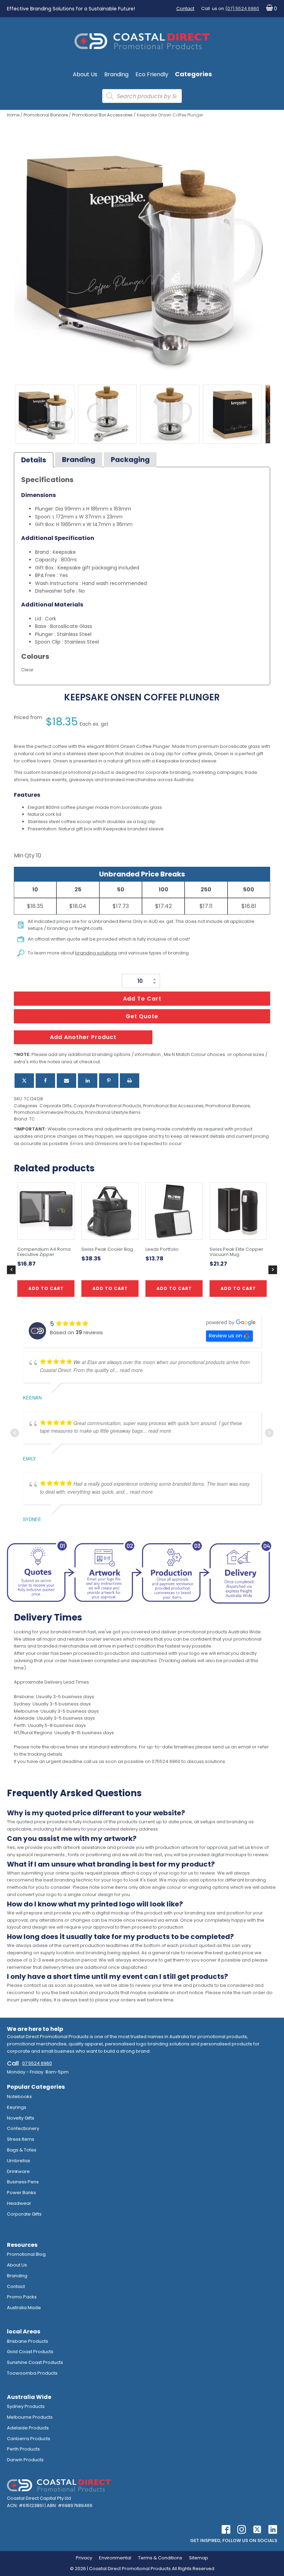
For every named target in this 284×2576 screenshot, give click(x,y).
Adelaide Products (28, 2428)
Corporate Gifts (56, 1106)
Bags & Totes (22, 2150)
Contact (185, 8)
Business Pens (23, 2182)
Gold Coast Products (30, 2352)
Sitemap (199, 2558)
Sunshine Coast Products (35, 2362)
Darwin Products (25, 2460)
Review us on (225, 1335)
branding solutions (96, 953)
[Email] (66, 1081)
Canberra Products (29, 2439)
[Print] (130, 1081)
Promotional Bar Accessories (102, 115)
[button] (270, 9)
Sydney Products (26, 2406)
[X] (24, 1081)
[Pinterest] (109, 1081)
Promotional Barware (46, 115)
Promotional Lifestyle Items (113, 1112)
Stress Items (21, 2139)
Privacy (84, 2558)
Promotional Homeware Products (48, 1112)
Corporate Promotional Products (107, 1106)
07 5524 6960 (37, 2063)
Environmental (115, 2558)
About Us (85, 74)
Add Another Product (83, 1037)
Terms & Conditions (160, 2558)
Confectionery (23, 2128)
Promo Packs (22, 2297)
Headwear (19, 2203)
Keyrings (17, 2107)
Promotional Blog (26, 2254)
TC (32, 1119)
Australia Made (24, 2308)
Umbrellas (19, 2161)
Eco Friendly (152, 74)
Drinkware (18, 2171)
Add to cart (142, 999)
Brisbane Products (28, 2341)
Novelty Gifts (21, 2118)
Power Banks (21, 2193)
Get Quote (142, 1016)
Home (13, 115)
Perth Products (23, 2449)
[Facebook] (45, 1081)
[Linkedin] (88, 1081)
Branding (116, 74)
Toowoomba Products (32, 2373)
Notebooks (19, 2097)
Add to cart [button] (110, 1288)
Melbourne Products (30, 2417)
